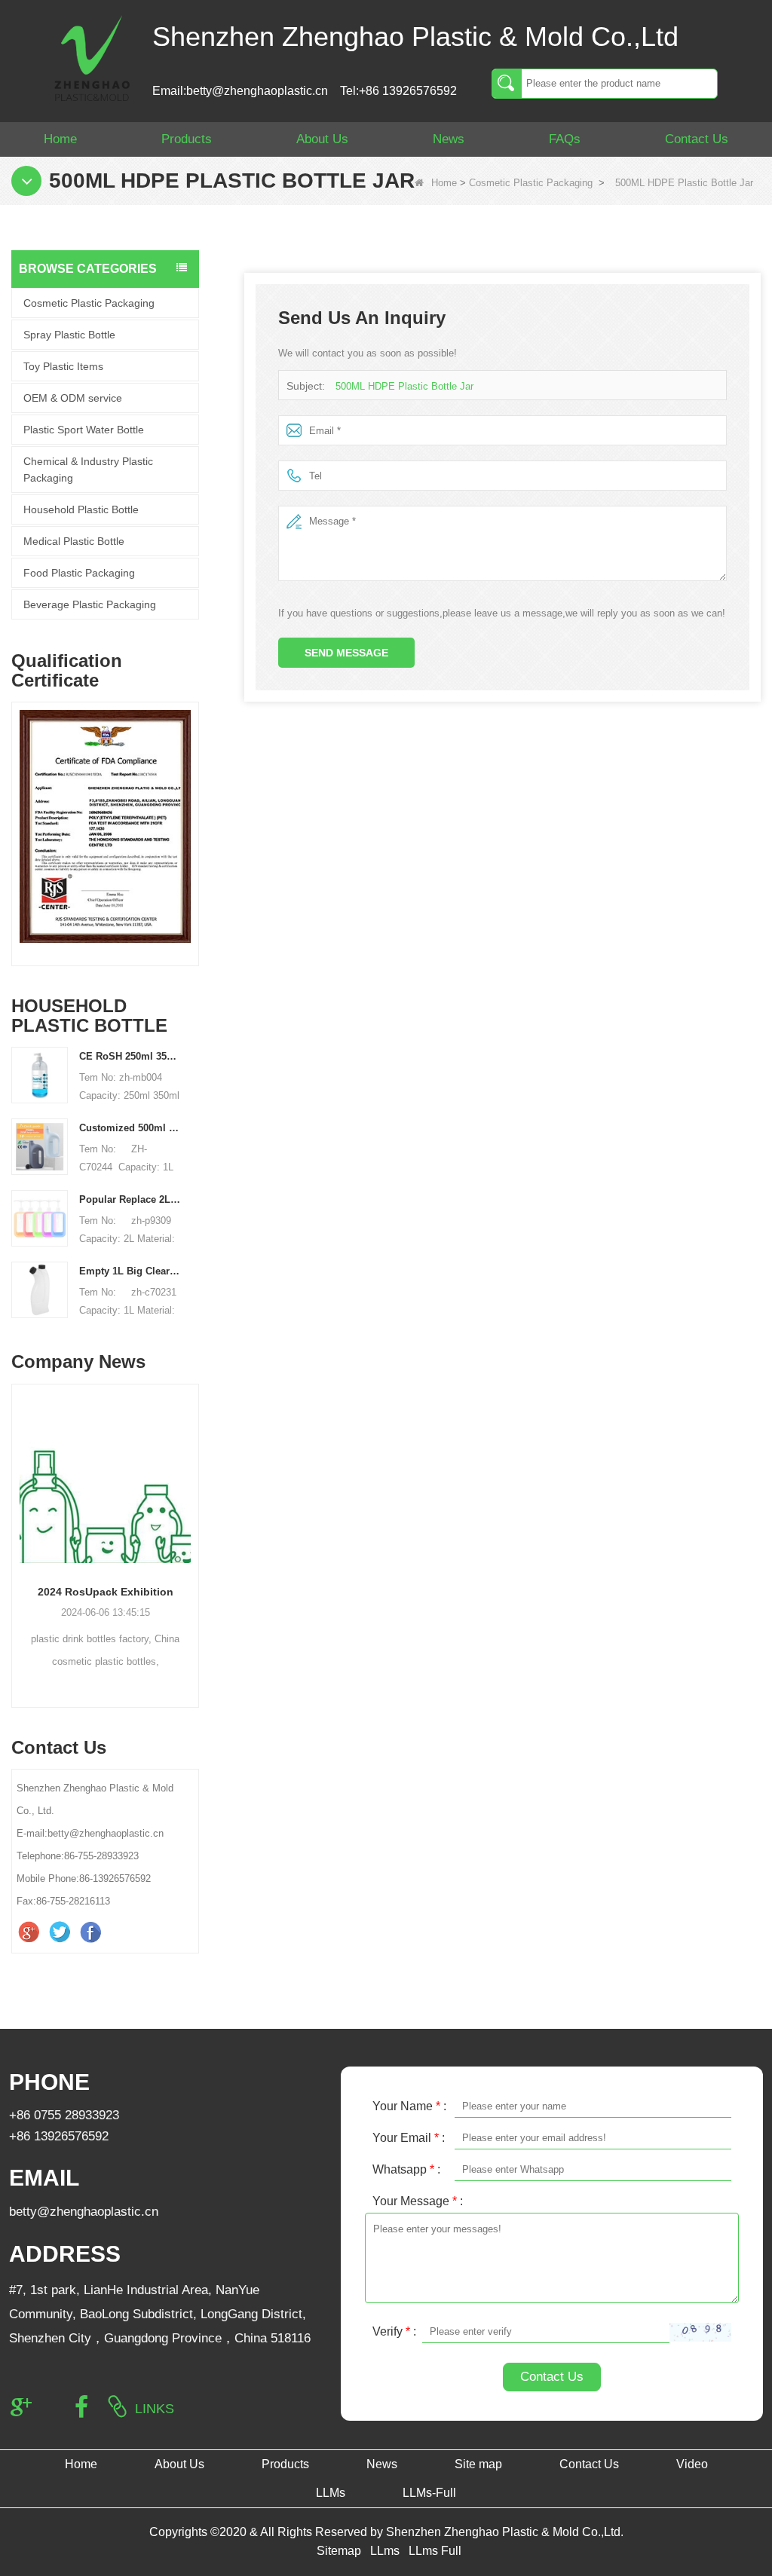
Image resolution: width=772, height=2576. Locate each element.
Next (193, 818)
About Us (322, 139)
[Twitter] (61, 1932)
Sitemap (339, 2551)
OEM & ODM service (73, 398)
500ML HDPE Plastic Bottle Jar (404, 386)
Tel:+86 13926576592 (398, 91)
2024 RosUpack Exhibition (106, 1592)
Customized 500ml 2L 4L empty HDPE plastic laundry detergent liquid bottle (130, 1128)
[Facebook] (92, 1932)
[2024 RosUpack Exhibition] (105, 1478)
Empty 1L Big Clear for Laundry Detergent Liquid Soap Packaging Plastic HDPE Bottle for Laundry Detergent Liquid (130, 1271)
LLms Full (435, 2551)
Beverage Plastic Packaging (90, 604)
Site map (478, 2464)
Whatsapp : (406, 2169)
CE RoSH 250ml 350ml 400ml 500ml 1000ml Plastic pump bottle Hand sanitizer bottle (130, 1056)
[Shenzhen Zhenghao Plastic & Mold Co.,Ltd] (92, 57)
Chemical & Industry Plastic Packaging (88, 470)
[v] (101, 826)
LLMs (331, 2493)
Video (692, 2464)
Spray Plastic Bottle (69, 335)
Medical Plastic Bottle (74, 541)
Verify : (394, 2331)
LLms (385, 2551)
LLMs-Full (429, 2493)
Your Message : (418, 2201)
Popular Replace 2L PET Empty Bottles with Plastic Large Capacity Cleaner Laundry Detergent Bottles (130, 1199)
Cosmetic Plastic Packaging (531, 183)
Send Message (346, 653)
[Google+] (31, 1932)
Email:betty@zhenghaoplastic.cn (240, 91)
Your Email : (409, 2138)
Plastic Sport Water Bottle (84, 430)
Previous (17, 818)
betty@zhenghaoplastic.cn (84, 2212)
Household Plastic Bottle (81, 509)
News (449, 139)
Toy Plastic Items (63, 366)
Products (187, 139)
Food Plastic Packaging (79, 573)
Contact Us (697, 139)
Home (60, 139)
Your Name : (409, 2106)
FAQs (565, 139)
